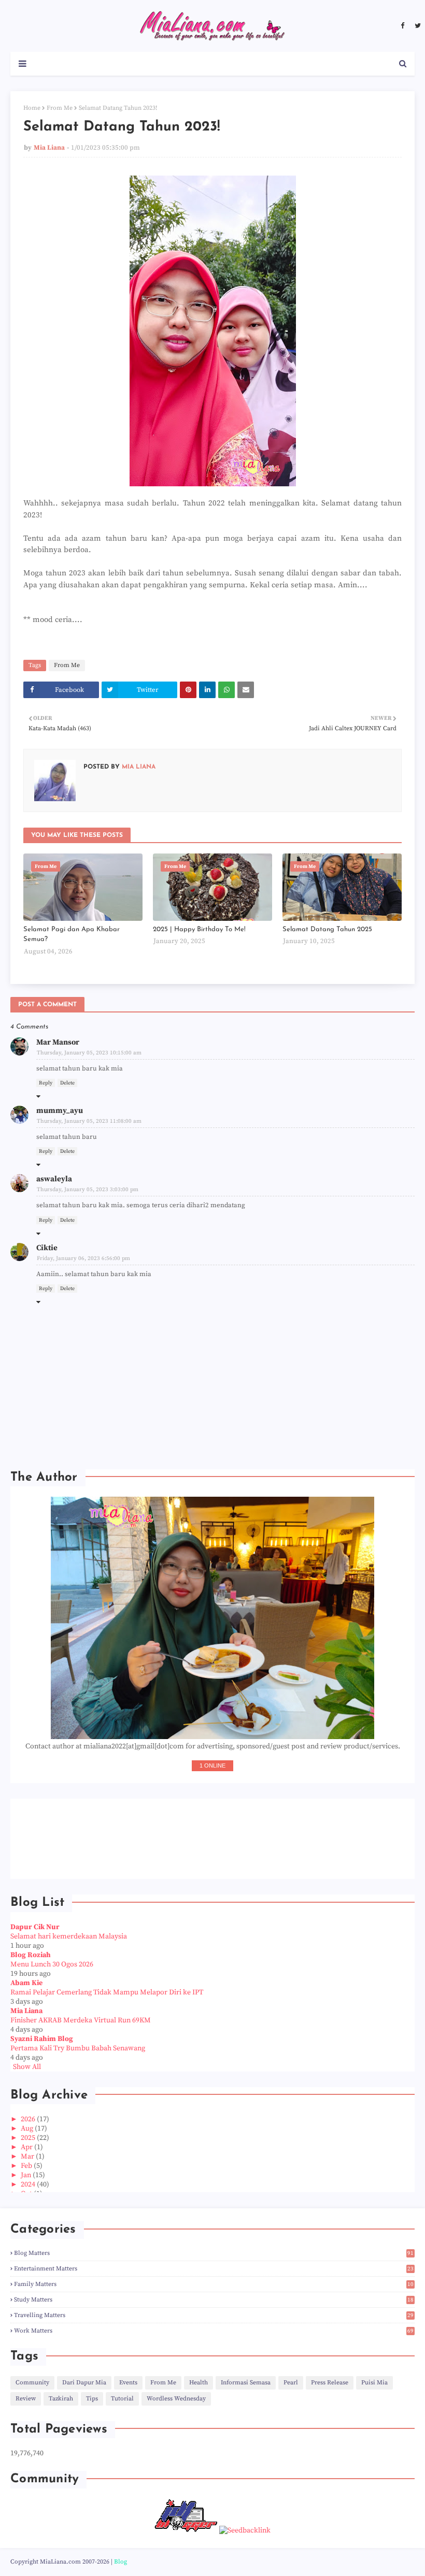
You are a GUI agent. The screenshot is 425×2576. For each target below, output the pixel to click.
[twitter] (416, 26)
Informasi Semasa (246, 2383)
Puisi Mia (374, 2383)
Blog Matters (214, 2253)
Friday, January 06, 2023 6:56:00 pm (83, 1258)
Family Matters (214, 2284)
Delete (67, 1083)
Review (26, 2399)
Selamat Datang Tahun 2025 (327, 929)
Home (32, 108)
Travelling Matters (214, 2315)
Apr (27, 2147)
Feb (27, 2166)
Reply (46, 1083)
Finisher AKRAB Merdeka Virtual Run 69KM (81, 2020)
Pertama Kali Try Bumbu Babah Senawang (78, 2048)
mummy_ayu (60, 1111)
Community (32, 2383)
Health (199, 2383)
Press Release (330, 2383)
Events (128, 2383)
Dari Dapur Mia (84, 2383)
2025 (29, 2138)
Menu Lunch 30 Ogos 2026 (52, 1964)
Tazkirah (61, 2399)
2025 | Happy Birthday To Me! (199, 929)
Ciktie (47, 1248)
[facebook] (402, 26)
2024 (29, 2184)
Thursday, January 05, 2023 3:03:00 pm (88, 1190)
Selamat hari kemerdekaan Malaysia (69, 1936)
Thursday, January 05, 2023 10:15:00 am (89, 1053)
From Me (60, 108)
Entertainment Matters (214, 2269)
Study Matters (214, 2300)
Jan (27, 2175)
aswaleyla (54, 1179)
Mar (28, 2157)
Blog (121, 2562)
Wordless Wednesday (176, 2399)
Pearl (291, 2383)
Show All (27, 2067)
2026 (29, 2119)
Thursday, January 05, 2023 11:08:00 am (89, 1121)
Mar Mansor (58, 1042)
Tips (92, 2399)
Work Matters (214, 2331)
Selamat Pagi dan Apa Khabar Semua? (72, 935)
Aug (28, 2129)
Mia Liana (49, 148)
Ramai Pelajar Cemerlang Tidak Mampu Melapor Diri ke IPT (107, 1992)
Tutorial (122, 2399)
